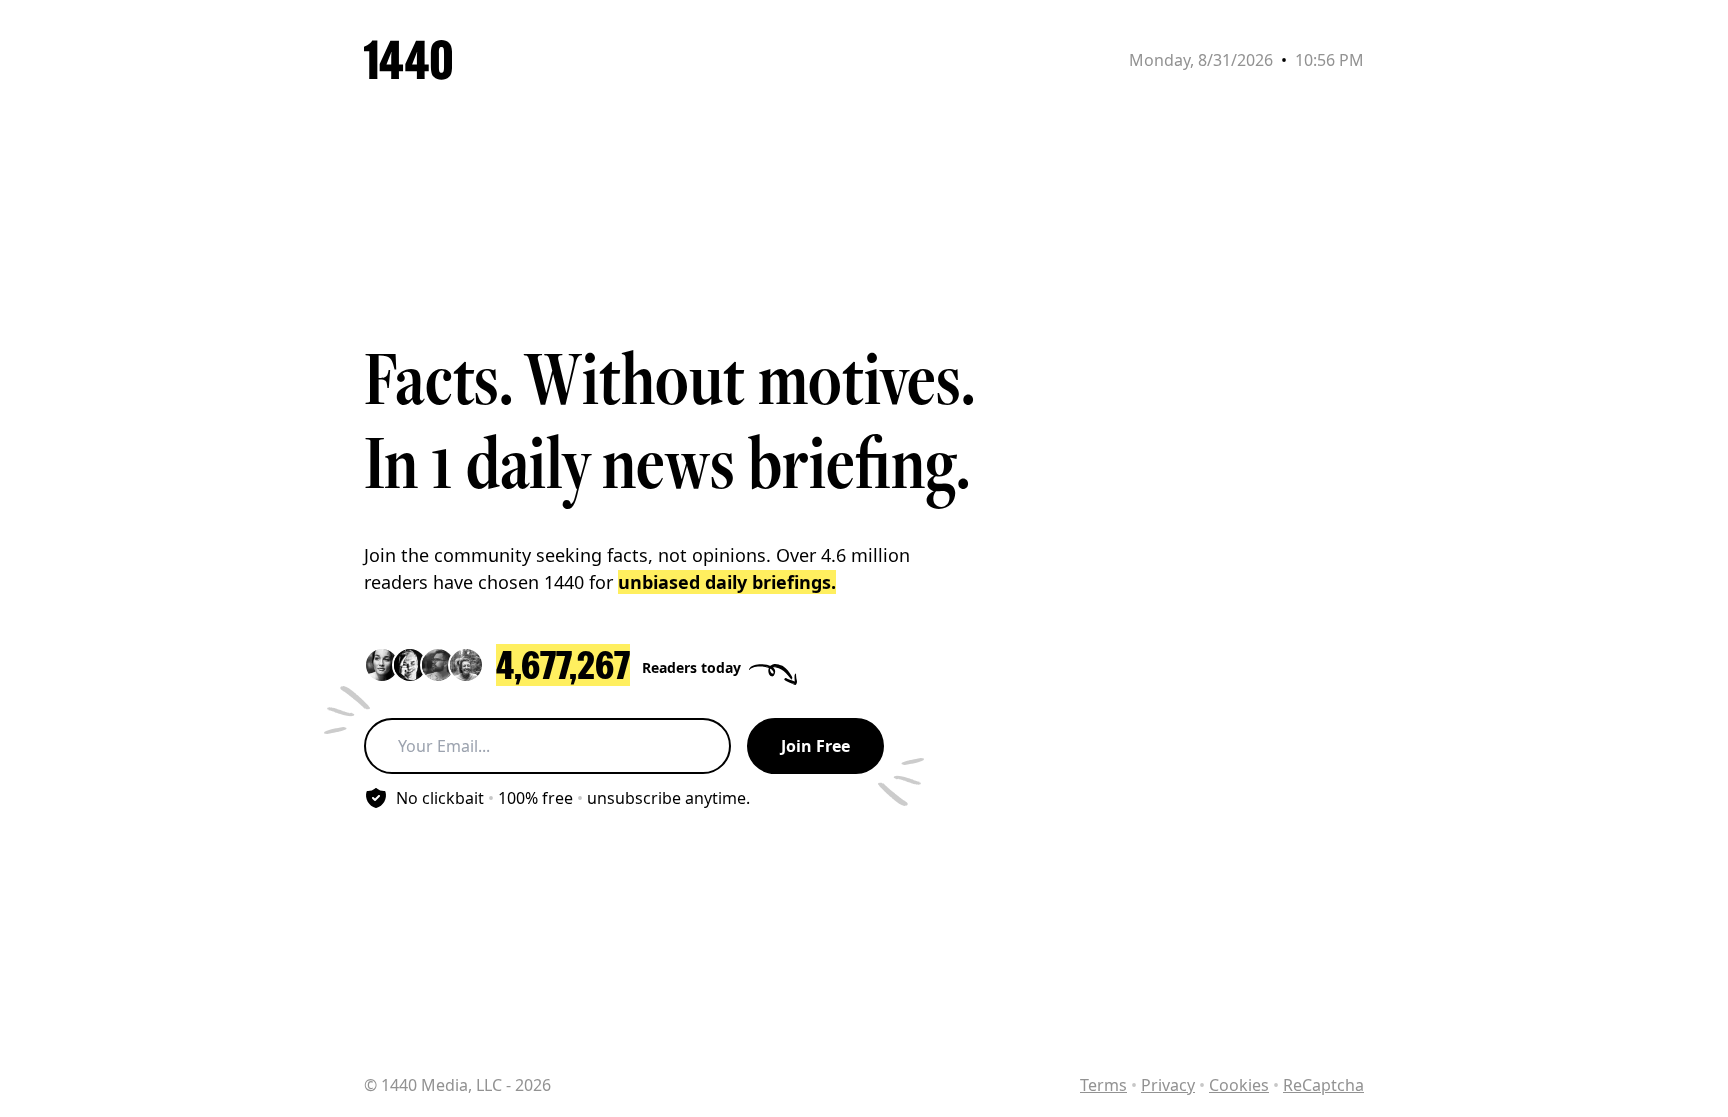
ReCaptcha (1323, 1085)
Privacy (1168, 1085)
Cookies (1239, 1085)
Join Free (815, 746)
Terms (1103, 1085)
